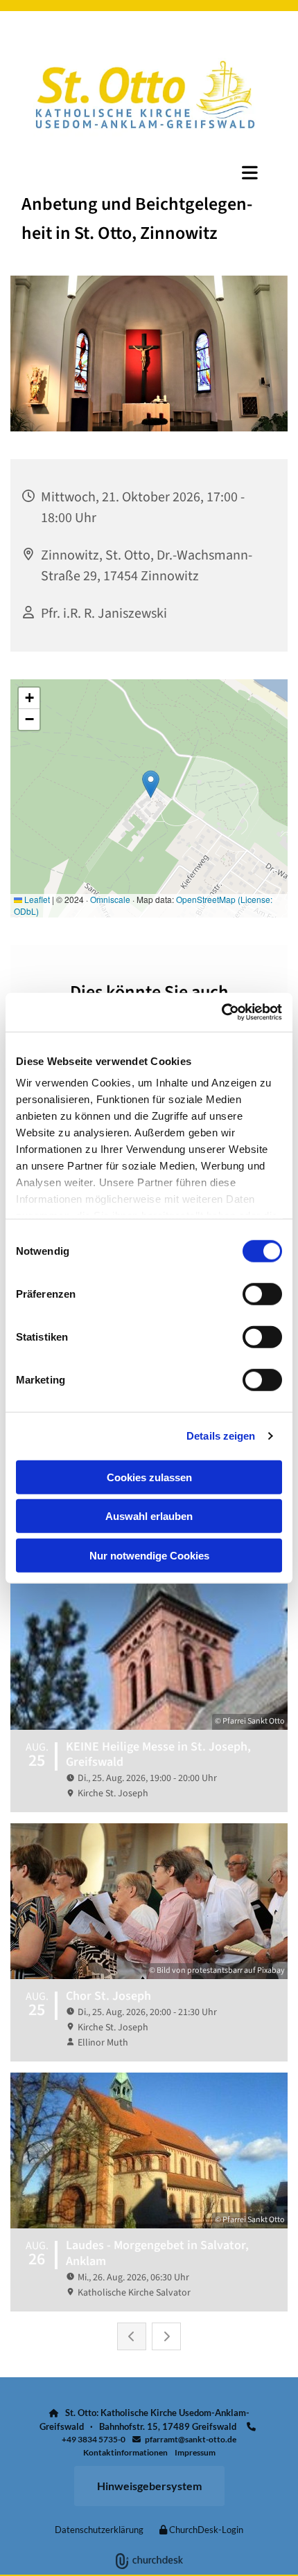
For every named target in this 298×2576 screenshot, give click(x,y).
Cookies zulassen (149, 1477)
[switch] (262, 1294)
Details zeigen (221, 1436)
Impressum (195, 2452)
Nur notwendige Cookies (149, 1555)
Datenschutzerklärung (99, 2530)
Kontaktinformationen (125, 2452)
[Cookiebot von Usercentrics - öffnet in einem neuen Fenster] (221, 1012)
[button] (149, 172)
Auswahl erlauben (149, 1516)
